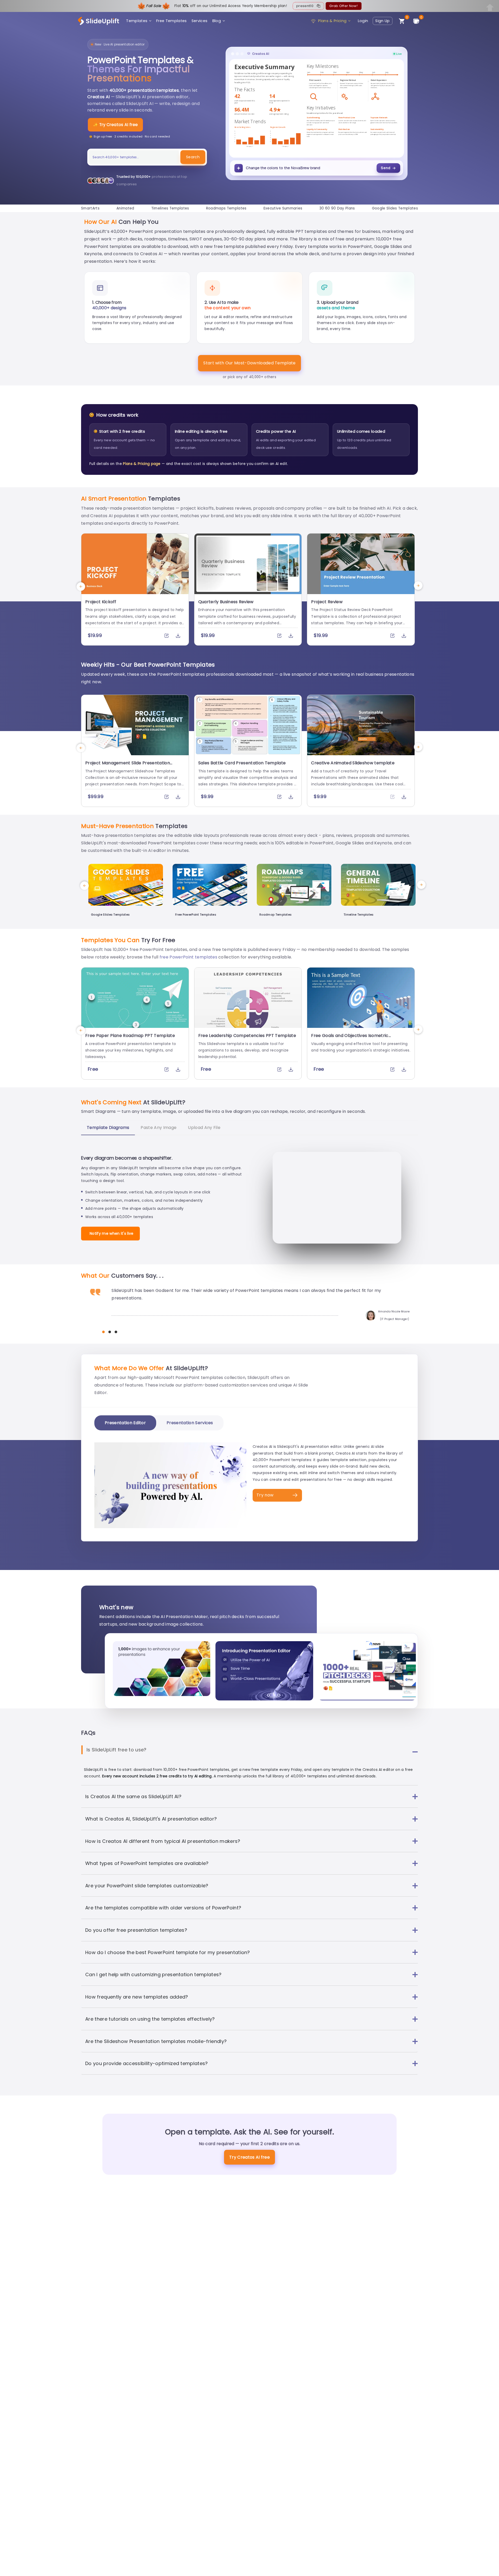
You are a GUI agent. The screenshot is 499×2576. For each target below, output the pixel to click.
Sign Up (382, 21)
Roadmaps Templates (226, 208)
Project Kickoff (101, 602)
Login (363, 21)
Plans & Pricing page (142, 464)
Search (193, 157)
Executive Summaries (283, 208)
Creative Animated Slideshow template (353, 763)
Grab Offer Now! (343, 6)
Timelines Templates (170, 208)
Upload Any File (204, 1128)
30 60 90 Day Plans (337, 208)
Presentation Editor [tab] (125, 1423)
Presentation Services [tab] (190, 1423)
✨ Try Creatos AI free (115, 125)
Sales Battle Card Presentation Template (242, 763)
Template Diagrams (108, 1128)
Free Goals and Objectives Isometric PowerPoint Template (350, 1038)
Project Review (327, 602)
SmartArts (90, 208)
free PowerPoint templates (188, 957)
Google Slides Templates (395, 208)
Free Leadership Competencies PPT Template (247, 1036)
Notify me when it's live (112, 1233)
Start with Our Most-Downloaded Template (249, 363)
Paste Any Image (159, 1128)
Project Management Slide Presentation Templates (128, 766)
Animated (125, 208)
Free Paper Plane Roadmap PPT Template (130, 1036)
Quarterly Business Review (226, 602)
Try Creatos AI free (249, 2157)
